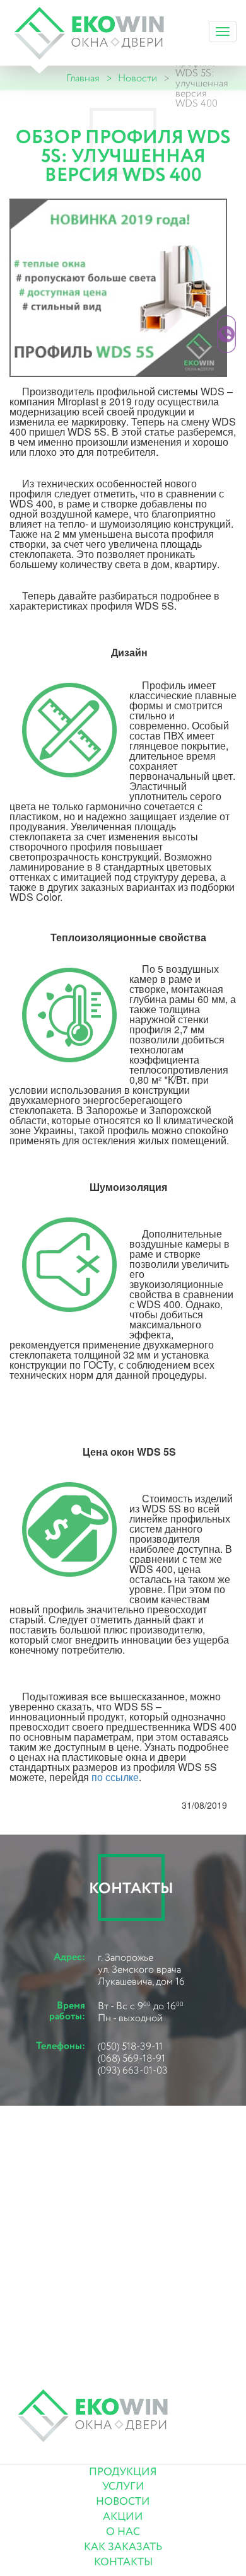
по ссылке (115, 1777)
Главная (83, 79)
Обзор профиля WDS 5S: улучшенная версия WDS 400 (202, 79)
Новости (138, 79)
